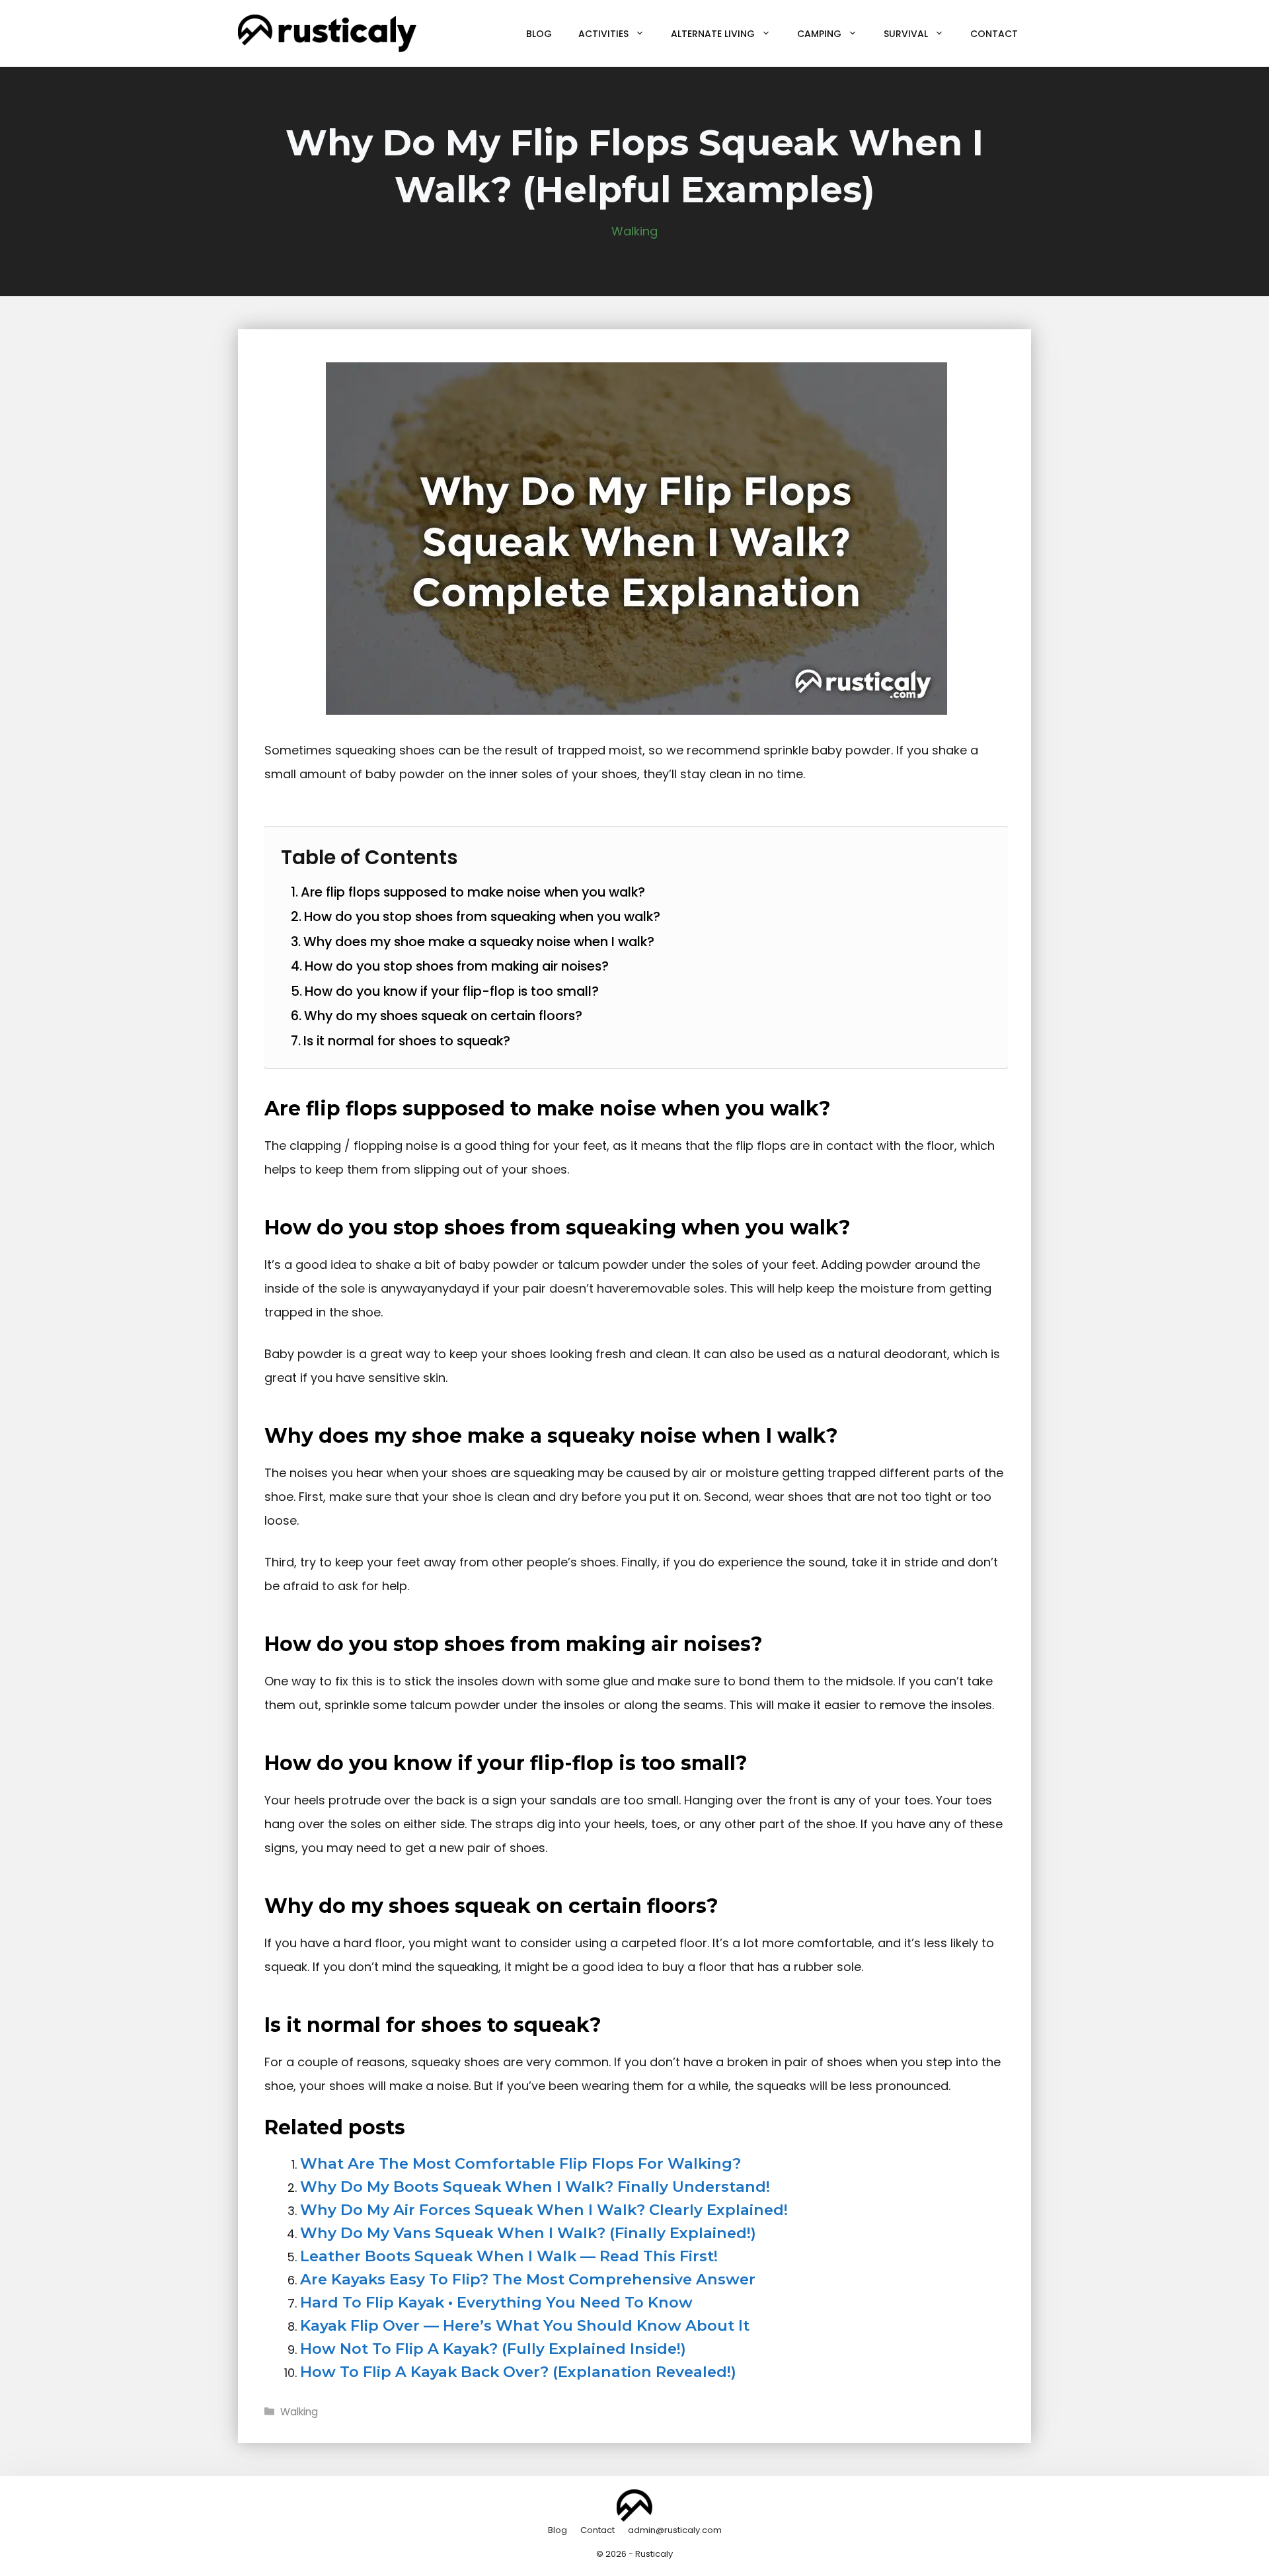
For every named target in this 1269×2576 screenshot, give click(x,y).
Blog (539, 34)
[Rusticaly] (327, 33)
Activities (603, 34)
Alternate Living (713, 34)
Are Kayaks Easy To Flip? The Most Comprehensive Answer (528, 2279)
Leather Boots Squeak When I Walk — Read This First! (509, 2256)
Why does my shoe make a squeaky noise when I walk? (479, 942)
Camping (819, 34)
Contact (994, 34)
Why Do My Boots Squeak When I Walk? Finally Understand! (535, 2187)
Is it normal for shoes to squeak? (407, 1041)
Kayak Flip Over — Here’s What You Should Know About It (525, 2325)
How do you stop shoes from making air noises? (457, 966)
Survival (906, 34)
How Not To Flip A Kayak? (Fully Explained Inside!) (493, 2349)
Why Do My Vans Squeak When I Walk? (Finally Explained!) (528, 2233)
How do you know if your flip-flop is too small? (452, 991)
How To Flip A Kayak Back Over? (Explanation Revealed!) (518, 2372)
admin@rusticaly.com (675, 2530)
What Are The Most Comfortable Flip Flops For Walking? (520, 2163)
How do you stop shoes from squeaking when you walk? (482, 916)
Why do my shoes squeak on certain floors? (443, 1016)
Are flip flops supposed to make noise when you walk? (473, 892)
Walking (634, 231)
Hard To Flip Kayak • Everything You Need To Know (496, 2302)
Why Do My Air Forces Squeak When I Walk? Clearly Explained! (544, 2210)
